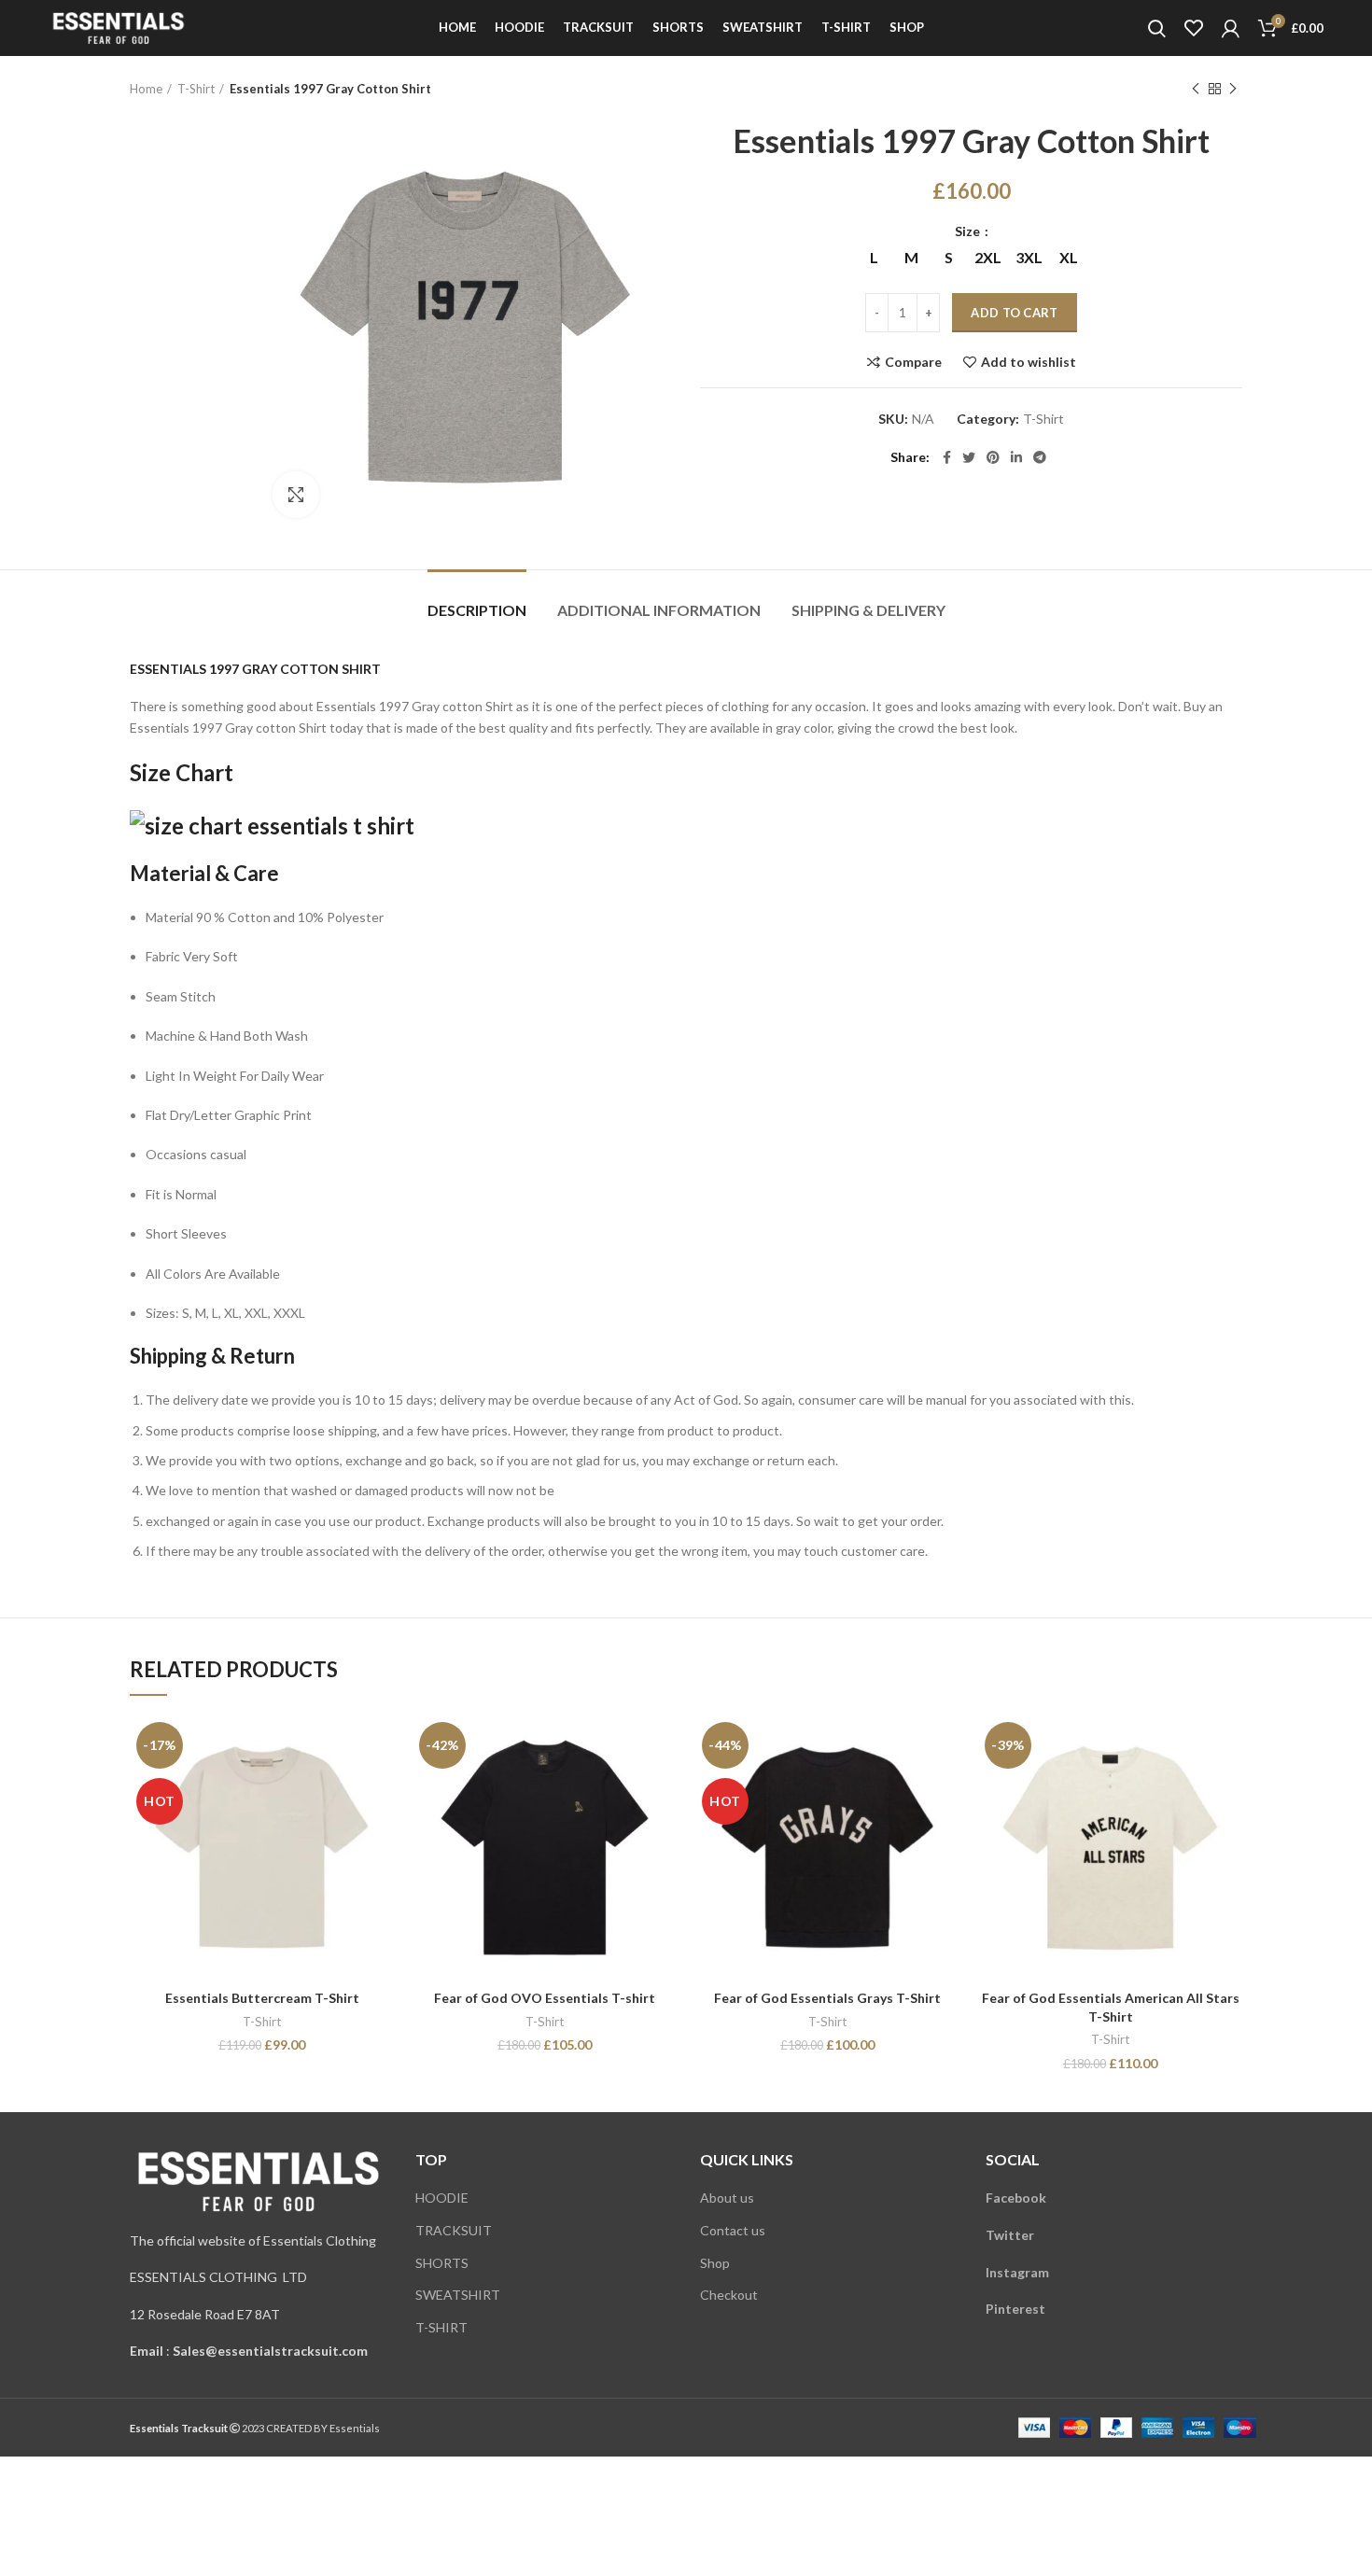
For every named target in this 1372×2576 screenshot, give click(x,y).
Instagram (1017, 2272)
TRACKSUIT (454, 2230)
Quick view (380, 1788)
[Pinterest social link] (993, 457)
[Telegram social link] (1040, 457)
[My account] (1231, 28)
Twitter (1010, 2235)
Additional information (659, 610)
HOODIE (442, 2198)
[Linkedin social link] (1016, 457)
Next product (1233, 89)
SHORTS (442, 2263)
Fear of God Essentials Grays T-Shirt (827, 1998)
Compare (913, 362)
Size (969, 231)
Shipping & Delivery (868, 610)
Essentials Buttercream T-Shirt (262, 1998)
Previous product (1196, 89)
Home (146, 89)
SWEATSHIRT (458, 2295)
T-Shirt (196, 89)
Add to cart (1014, 313)
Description (477, 610)
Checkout (729, 2295)
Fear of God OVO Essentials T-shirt (545, 1998)
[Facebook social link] (947, 457)
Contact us (733, 2230)
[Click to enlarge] (296, 495)
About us (727, 2198)
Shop (715, 2263)
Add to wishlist (1029, 362)
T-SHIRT (441, 2327)
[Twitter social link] (969, 457)
